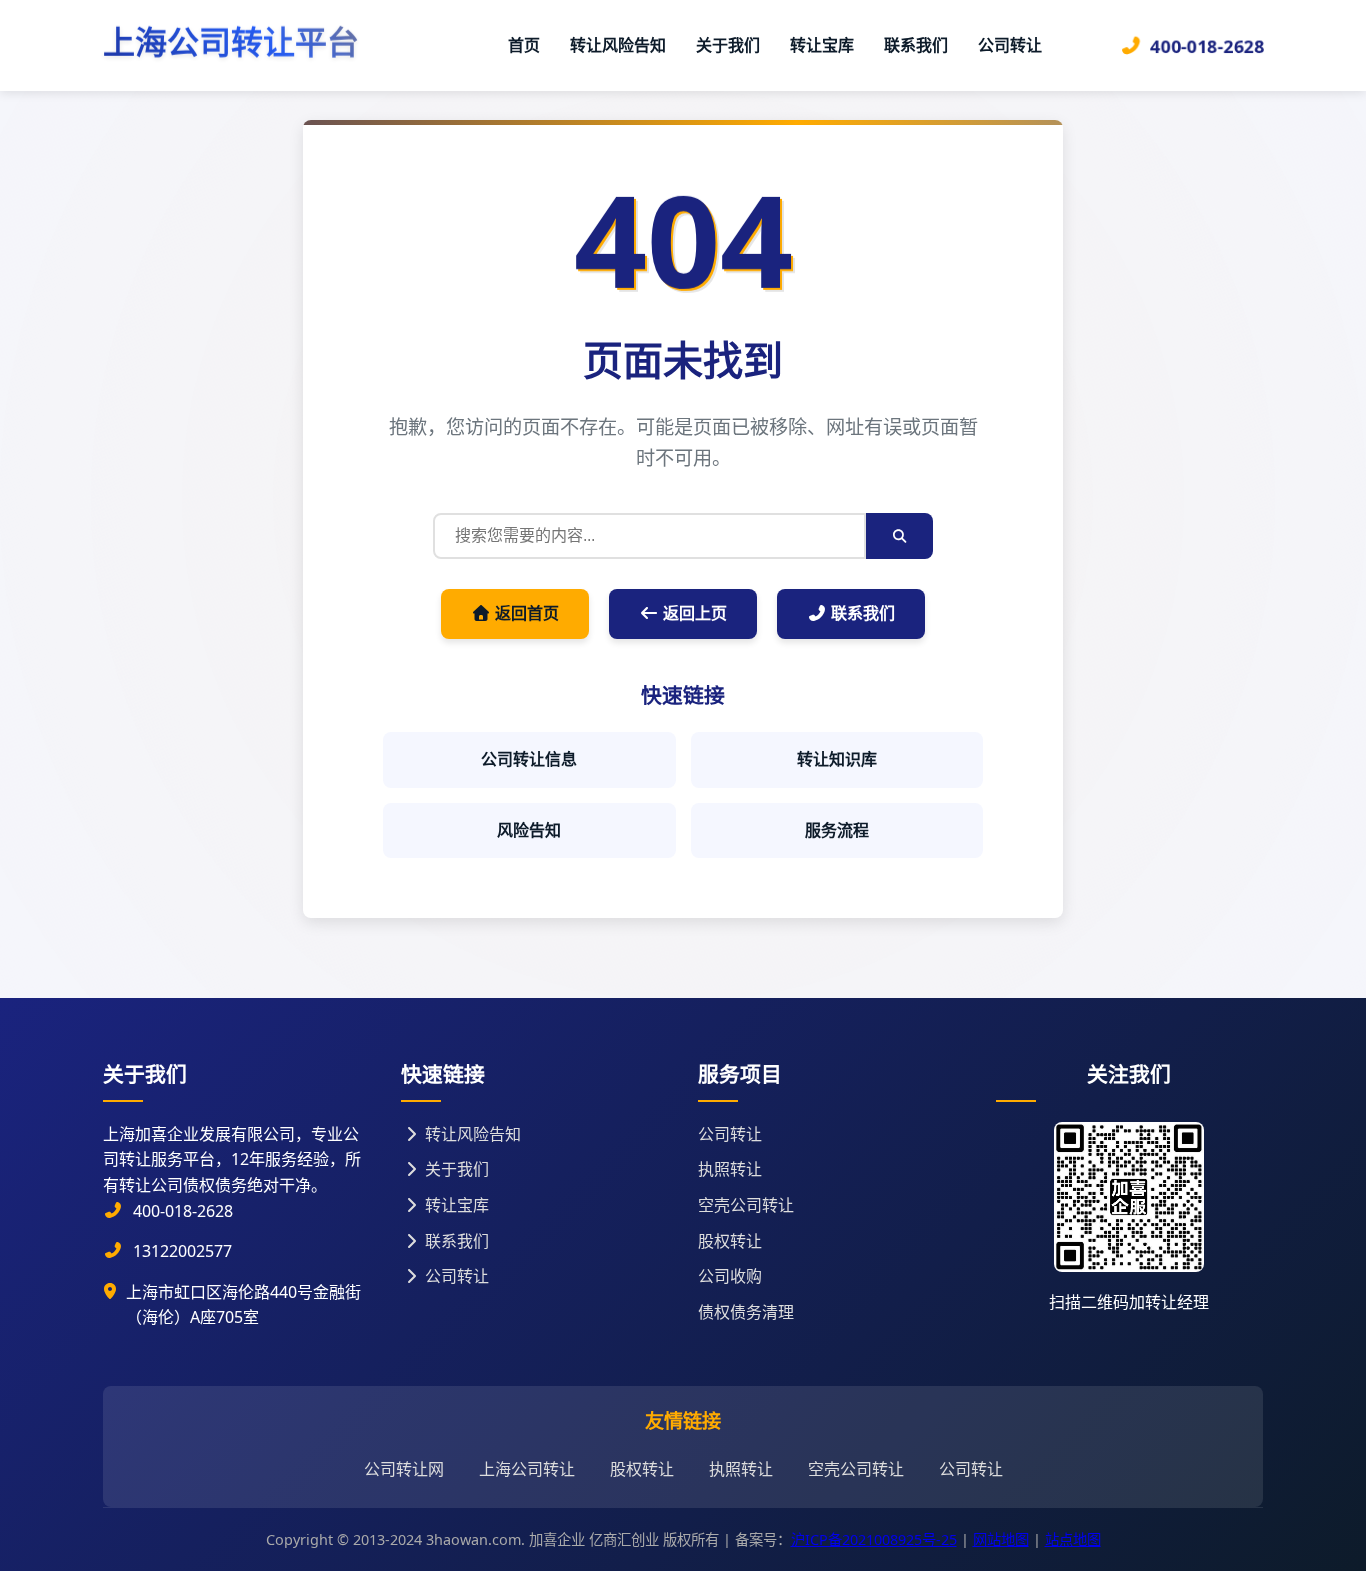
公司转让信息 (529, 759)
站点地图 (1073, 1539)
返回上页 (693, 613)
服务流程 (837, 830)
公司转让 (1010, 45)
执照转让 (730, 1169)
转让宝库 (822, 45)
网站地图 (1001, 1539)
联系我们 (916, 45)
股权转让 (730, 1241)
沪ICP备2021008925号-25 (874, 1539)
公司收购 (730, 1276)
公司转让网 (404, 1469)
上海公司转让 (527, 1469)
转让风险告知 (618, 45)
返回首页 (525, 613)
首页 (524, 45)
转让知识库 (837, 759)
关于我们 (728, 45)
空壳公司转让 (746, 1205)
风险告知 (529, 830)
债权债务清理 (746, 1312)
